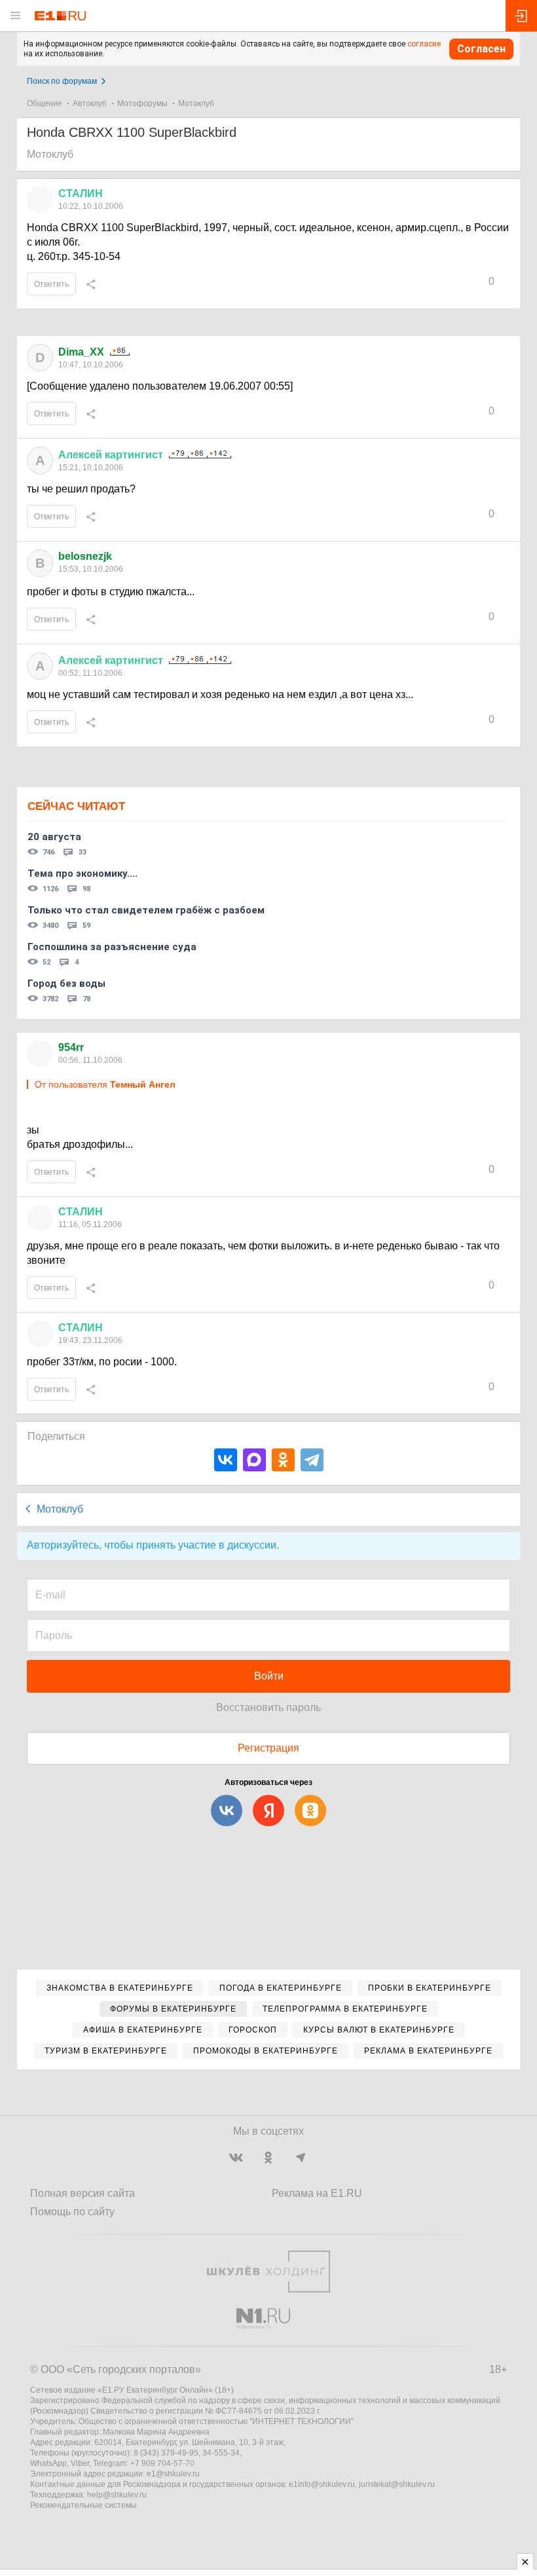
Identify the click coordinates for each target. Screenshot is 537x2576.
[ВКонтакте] (226, 1460)
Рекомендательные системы (83, 2505)
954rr (71, 1047)
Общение (45, 103)
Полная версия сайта (83, 2193)
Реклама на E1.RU (317, 2193)
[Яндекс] (268, 1811)
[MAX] (254, 1460)
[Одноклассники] (283, 1460)
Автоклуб (90, 103)
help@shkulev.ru (117, 2495)
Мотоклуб (196, 103)
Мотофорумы (142, 103)
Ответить (51, 284)
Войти (269, 1676)
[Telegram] (312, 1460)
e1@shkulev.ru (173, 2474)
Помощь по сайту (72, 2212)
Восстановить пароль (268, 1707)
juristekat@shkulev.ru (397, 2484)
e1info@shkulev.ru (322, 2484)
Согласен (481, 49)
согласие (424, 44)
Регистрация (268, 1748)
